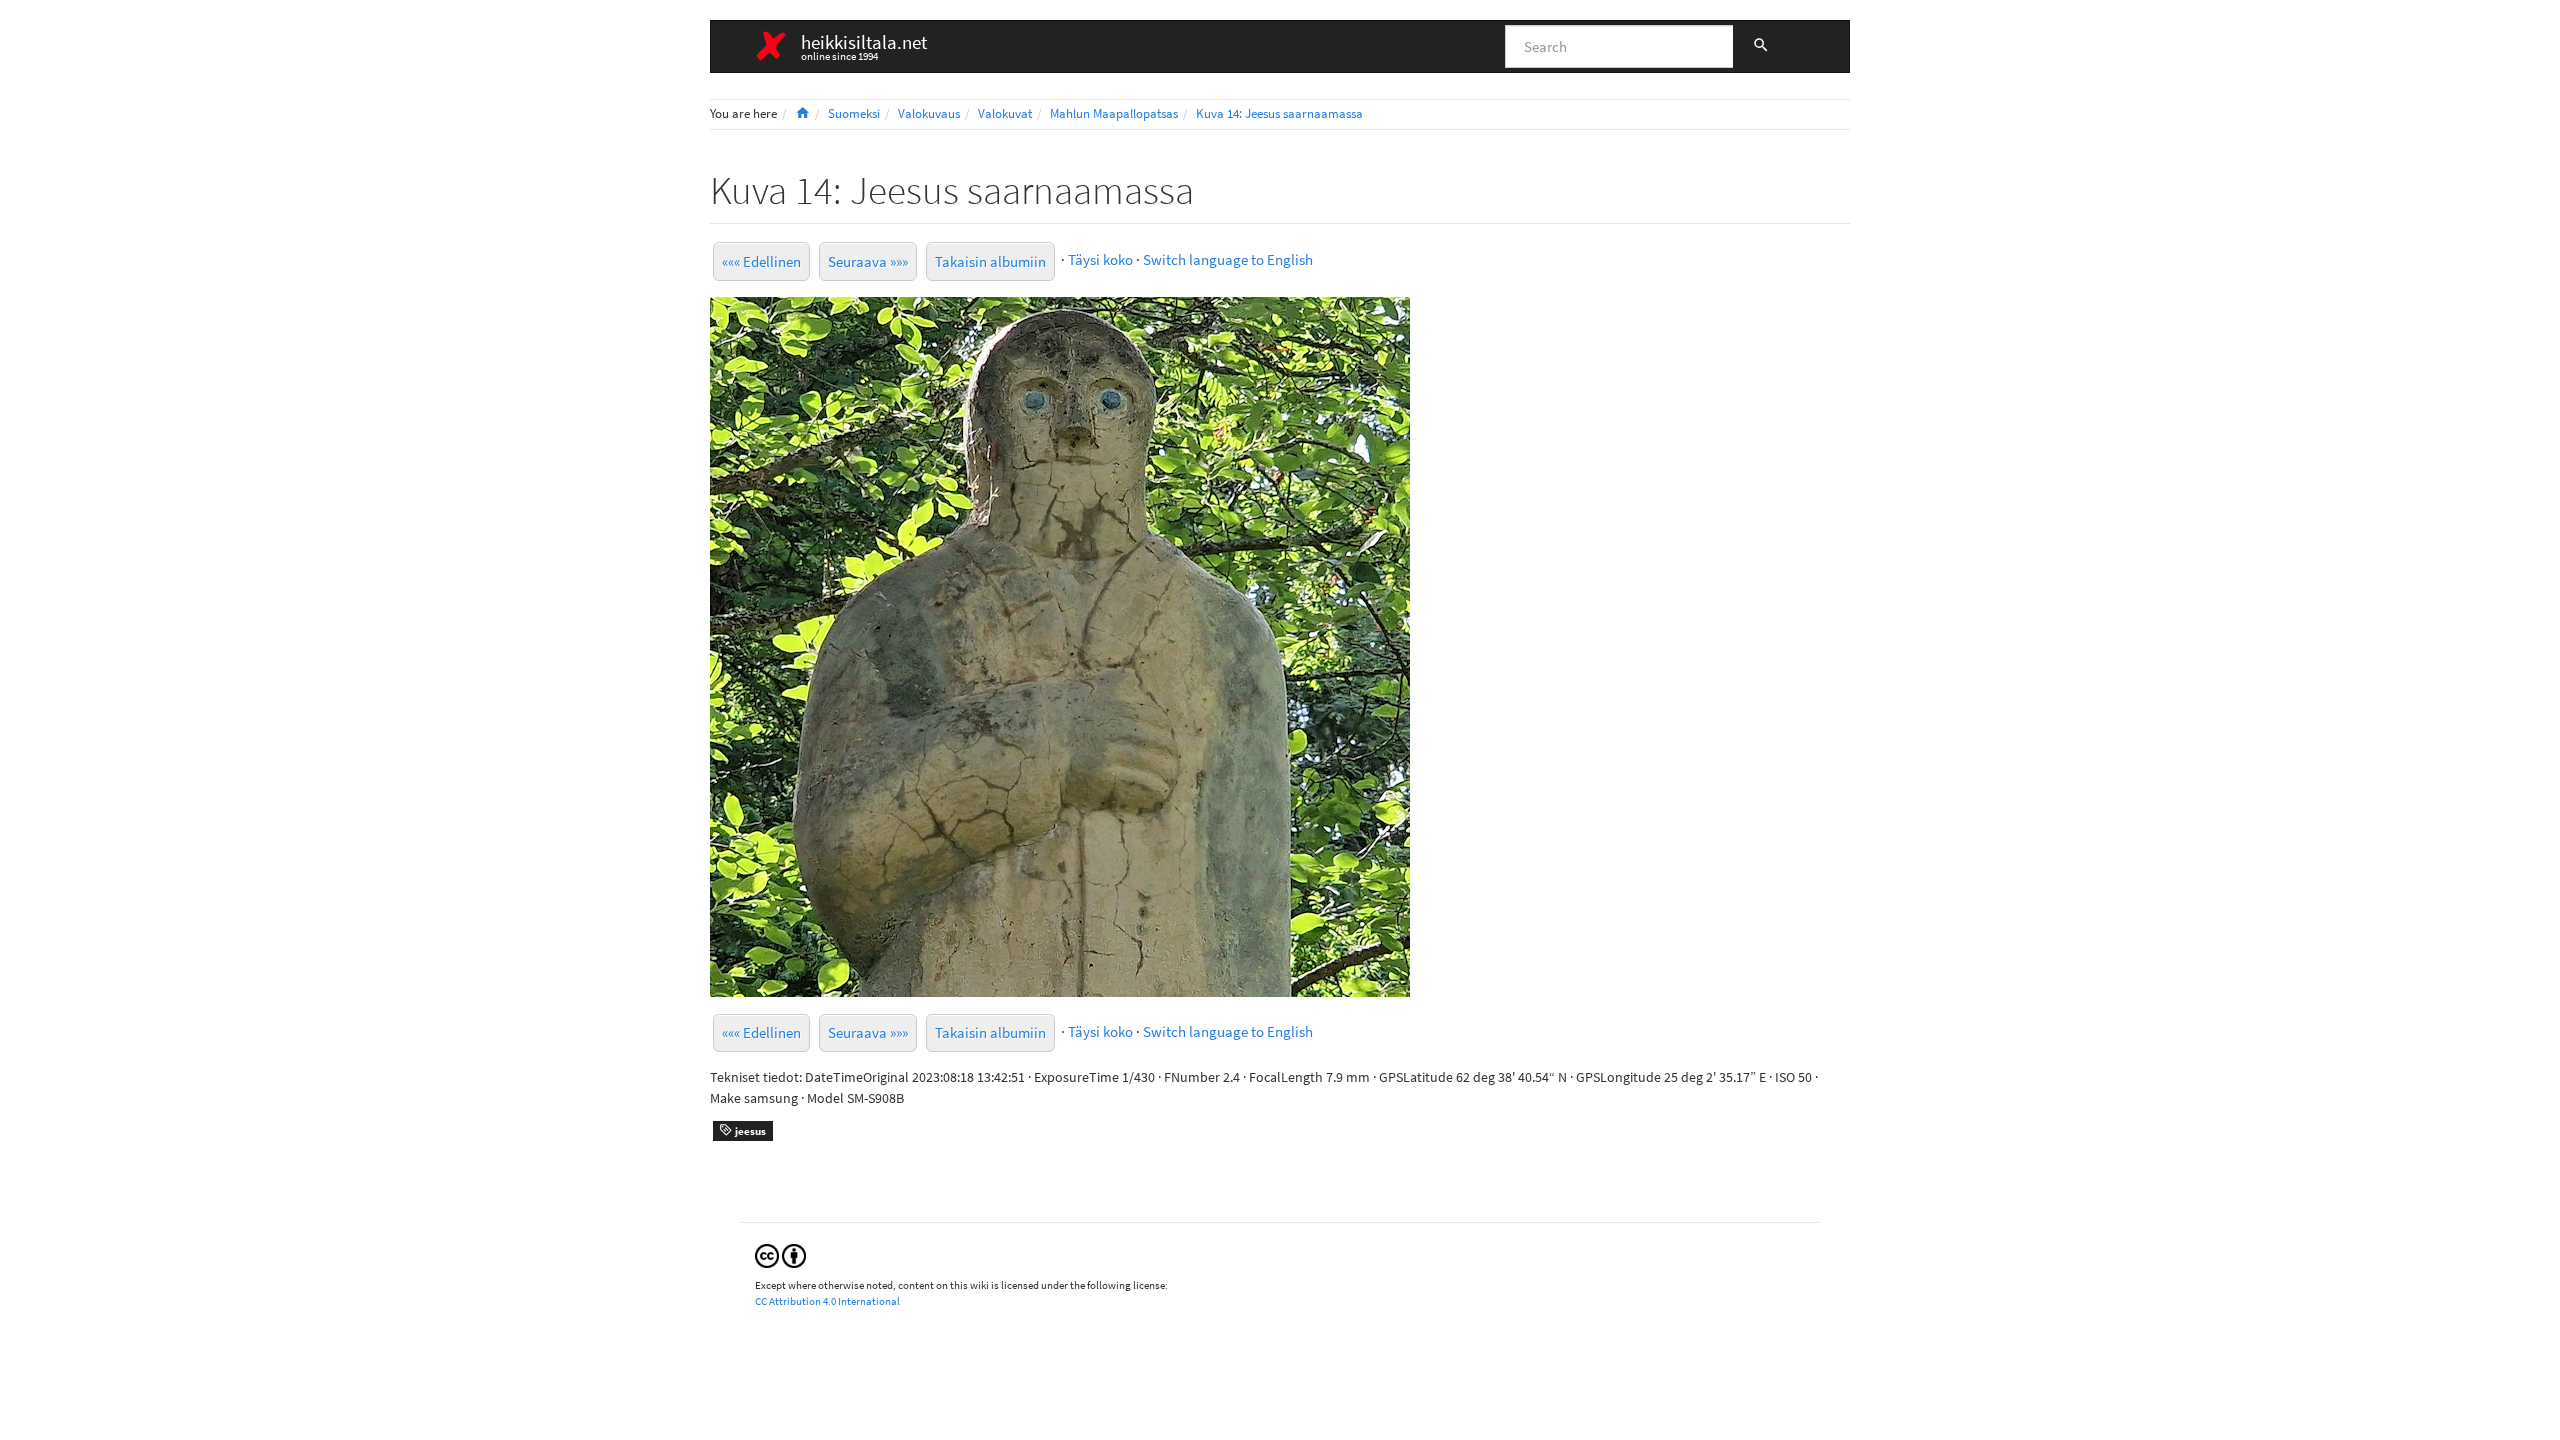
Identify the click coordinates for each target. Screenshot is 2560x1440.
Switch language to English (1228, 259)
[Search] (1761, 47)
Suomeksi (854, 113)
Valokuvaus (929, 113)
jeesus (749, 1131)
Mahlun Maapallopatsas (1114, 113)
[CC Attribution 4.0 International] (780, 1254)
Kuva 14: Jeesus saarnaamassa (1279, 113)
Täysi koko (1100, 259)
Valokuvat (1005, 113)
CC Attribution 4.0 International (827, 1301)
